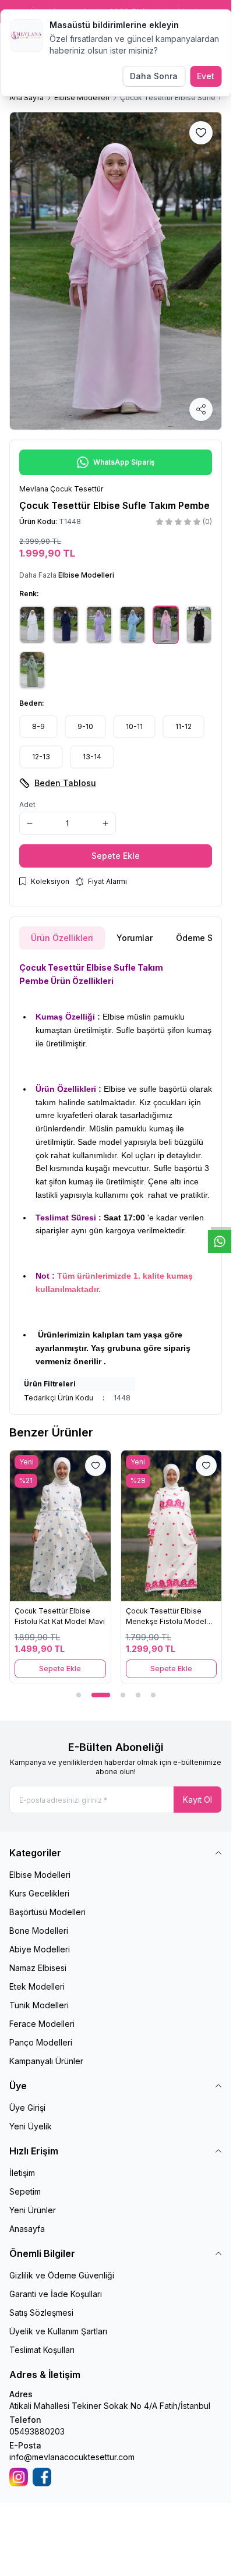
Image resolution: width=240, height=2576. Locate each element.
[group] (116, 271)
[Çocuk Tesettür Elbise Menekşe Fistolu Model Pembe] (172, 1526)
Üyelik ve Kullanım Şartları (58, 2331)
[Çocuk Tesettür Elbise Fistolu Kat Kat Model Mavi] (60, 1526)
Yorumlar (135, 938)
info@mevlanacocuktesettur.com (72, 2457)
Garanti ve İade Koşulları (56, 2294)
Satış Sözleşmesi (41, 2313)
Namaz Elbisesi (38, 1968)
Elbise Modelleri (82, 98)
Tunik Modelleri (39, 2005)
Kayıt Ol (197, 1800)
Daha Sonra (154, 76)
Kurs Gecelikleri (39, 1893)
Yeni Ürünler (33, 2210)
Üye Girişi (27, 2108)
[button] (38, 727)
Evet (206, 76)
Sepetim (25, 2191)
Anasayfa (27, 2229)
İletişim (22, 2173)
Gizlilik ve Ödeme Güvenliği (62, 2275)
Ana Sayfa (27, 98)
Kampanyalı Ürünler (46, 2061)
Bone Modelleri (39, 1931)
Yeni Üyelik (31, 2126)
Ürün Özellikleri (62, 938)
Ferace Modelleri (42, 2024)
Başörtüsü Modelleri (47, 1912)
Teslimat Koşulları (42, 2350)
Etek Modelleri (37, 1986)
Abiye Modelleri (40, 1949)
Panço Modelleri (41, 2042)
